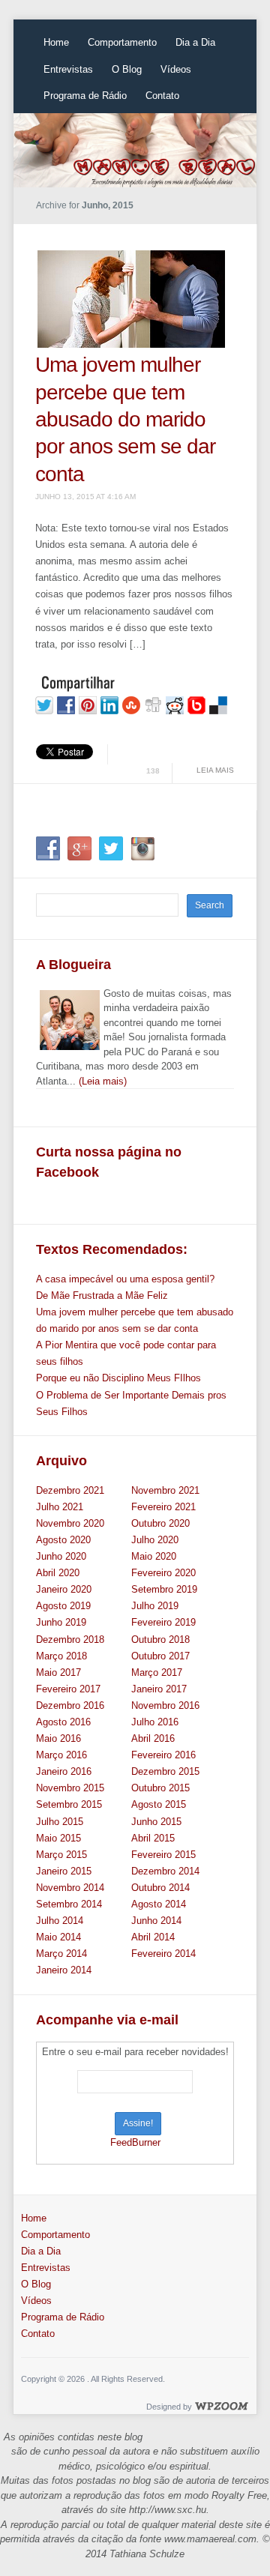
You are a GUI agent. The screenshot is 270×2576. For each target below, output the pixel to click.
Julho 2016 (155, 1722)
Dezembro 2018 (70, 1640)
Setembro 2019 (164, 1589)
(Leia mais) (103, 1081)
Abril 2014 (153, 1937)
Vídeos (176, 69)
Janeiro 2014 (64, 1970)
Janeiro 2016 (64, 1771)
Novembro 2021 (165, 1490)
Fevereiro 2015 (163, 1855)
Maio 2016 (58, 1738)
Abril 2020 (58, 1573)
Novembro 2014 (70, 1888)
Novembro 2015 (70, 1788)
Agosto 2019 (63, 1606)
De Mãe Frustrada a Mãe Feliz (102, 1295)
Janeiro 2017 (159, 1689)
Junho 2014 (156, 1921)
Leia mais (215, 770)
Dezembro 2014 (165, 1871)
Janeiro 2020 (64, 1589)
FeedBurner (135, 2142)
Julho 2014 (60, 1921)
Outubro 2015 (160, 1788)
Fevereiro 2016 (163, 1755)
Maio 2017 (58, 1672)
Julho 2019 (155, 1606)
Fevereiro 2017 (68, 1689)
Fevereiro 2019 (163, 1622)
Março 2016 (61, 1755)
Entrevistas (68, 69)
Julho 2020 (155, 1540)
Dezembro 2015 (165, 1771)
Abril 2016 (153, 1738)
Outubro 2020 (160, 1523)
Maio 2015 (58, 1838)
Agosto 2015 (159, 1804)
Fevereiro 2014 (163, 1954)
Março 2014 (61, 1954)
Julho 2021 (60, 1507)
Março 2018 (61, 1656)
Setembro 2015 (69, 1804)
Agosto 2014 (159, 1904)
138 (153, 771)
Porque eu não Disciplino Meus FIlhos (118, 1378)
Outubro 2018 (160, 1640)
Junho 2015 (156, 1822)
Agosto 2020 (63, 1540)
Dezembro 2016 (70, 1705)
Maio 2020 (154, 1556)
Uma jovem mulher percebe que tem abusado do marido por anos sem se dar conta (125, 419)
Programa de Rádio (85, 96)
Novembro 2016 (165, 1705)
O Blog (127, 69)
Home (56, 42)
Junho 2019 (61, 1622)
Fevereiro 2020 (163, 1573)
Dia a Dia (195, 42)
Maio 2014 (58, 1937)
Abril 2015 (153, 1838)
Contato (162, 96)
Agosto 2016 (63, 1722)
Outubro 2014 (160, 1888)
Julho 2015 (60, 1822)
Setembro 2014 (69, 1904)
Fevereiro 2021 (163, 1507)
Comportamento (122, 42)
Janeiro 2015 (64, 1871)
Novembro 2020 (70, 1523)
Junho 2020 (61, 1556)
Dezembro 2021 (70, 1490)
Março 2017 (157, 1672)
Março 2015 (61, 1855)
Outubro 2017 (160, 1656)
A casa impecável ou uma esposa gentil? (125, 1279)
